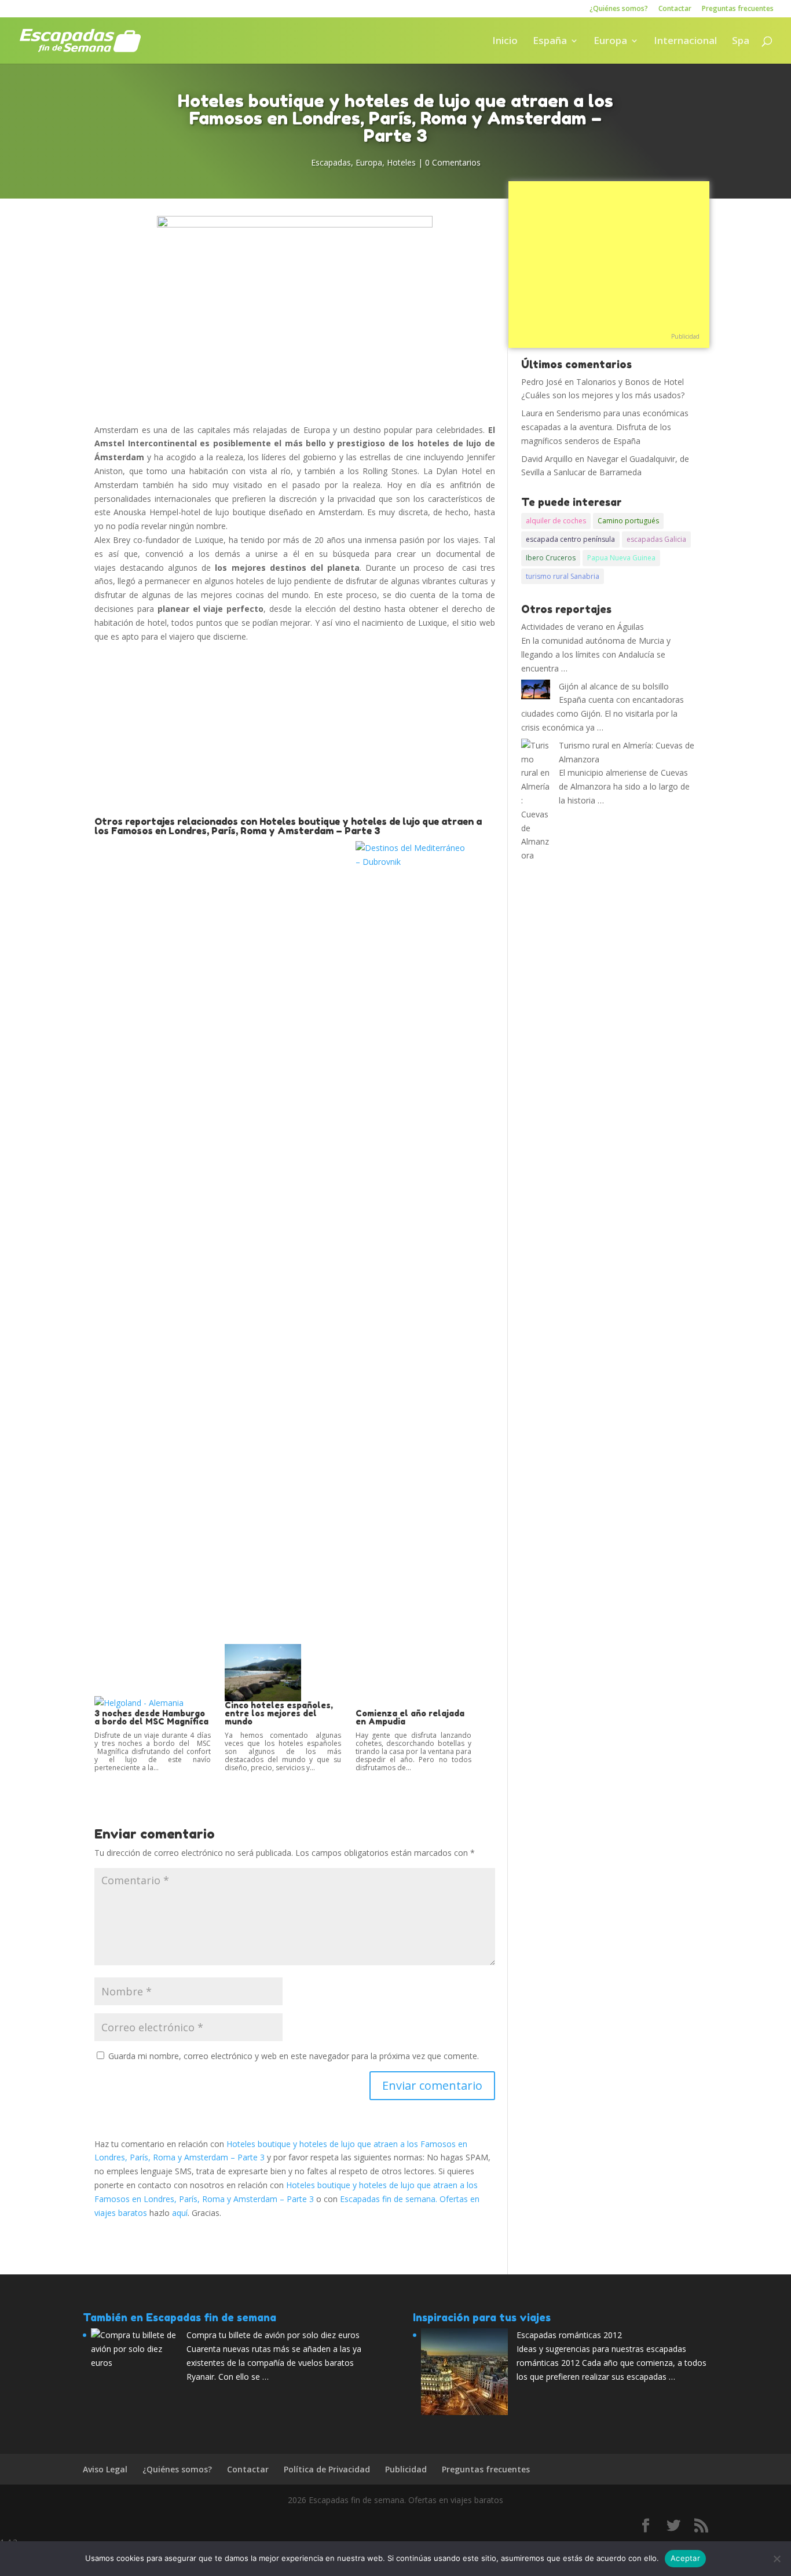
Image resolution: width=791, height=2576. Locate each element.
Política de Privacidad (327, 2469)
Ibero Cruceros (551, 558)
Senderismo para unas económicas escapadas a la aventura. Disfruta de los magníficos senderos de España (605, 427)
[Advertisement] (295, 730)
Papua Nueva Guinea (621, 558)
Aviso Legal (105, 2469)
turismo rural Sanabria (563, 576)
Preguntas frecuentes (738, 9)
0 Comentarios (453, 162)
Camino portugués (628, 521)
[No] (777, 2559)
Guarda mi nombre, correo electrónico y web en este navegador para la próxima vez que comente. (294, 2056)
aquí (180, 2213)
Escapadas (331, 162)
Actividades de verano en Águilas (583, 627)
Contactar (675, 9)
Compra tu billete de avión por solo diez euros (273, 2335)
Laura (532, 413)
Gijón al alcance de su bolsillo (614, 686)
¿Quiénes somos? (619, 9)
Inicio (505, 42)
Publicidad (685, 336)
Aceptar (685, 2558)
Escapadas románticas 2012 (569, 2335)
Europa (610, 42)
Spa (741, 42)
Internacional (685, 42)
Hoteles (401, 162)
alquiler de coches (556, 521)
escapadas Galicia (656, 539)
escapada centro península (570, 539)
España (550, 42)
